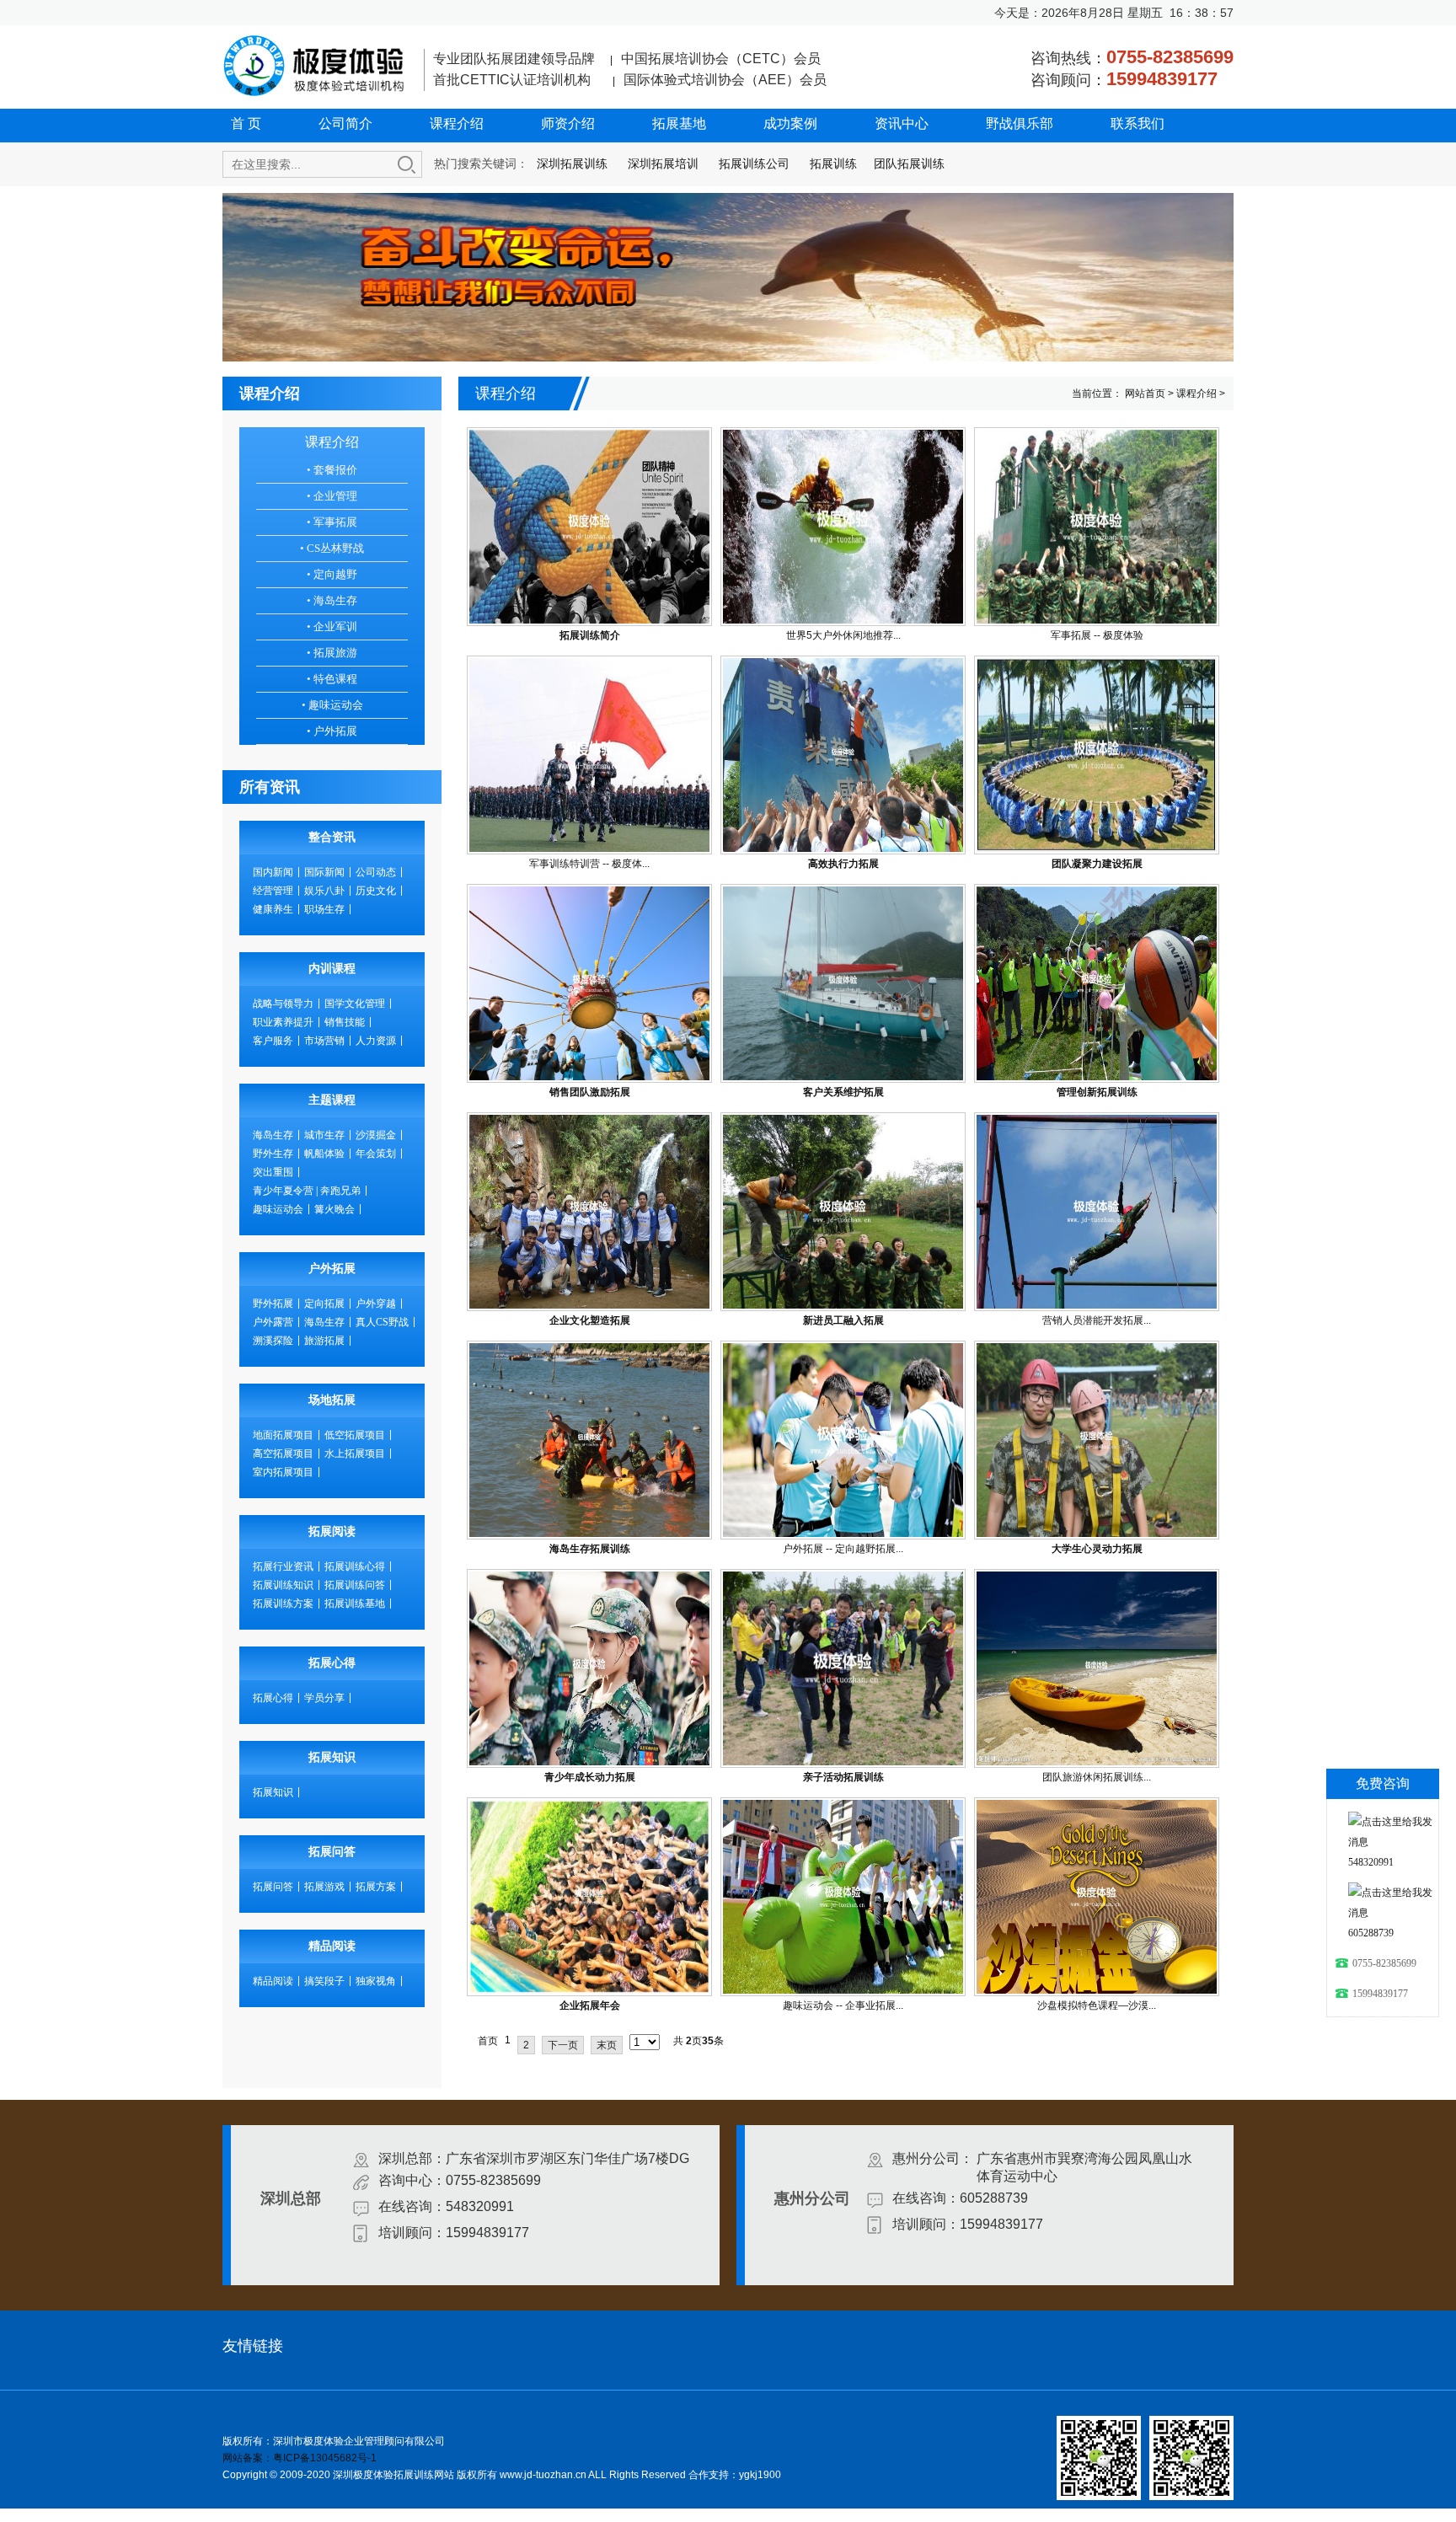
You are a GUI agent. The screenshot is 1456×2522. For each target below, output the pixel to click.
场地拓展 (332, 1400)
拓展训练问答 (355, 1585)
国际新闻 (324, 872)
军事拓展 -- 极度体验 (1097, 635)
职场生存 (324, 909)
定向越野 (332, 574)
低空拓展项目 (355, 1435)
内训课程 (332, 969)
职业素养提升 (283, 1022)
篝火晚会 (335, 1209)
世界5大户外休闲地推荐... (843, 635)
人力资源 (376, 1041)
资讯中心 (902, 123)
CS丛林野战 (332, 548)
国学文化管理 (355, 1004)
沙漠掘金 (376, 1135)
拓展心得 (332, 1663)
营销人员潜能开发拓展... (1097, 1320)
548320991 (1371, 1862)
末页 (607, 2045)
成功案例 (790, 123)
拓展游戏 (324, 1887)
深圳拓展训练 (572, 163)
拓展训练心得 (355, 1566)
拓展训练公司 (754, 163)
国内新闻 (273, 872)
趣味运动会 (332, 705)
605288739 (1371, 1933)
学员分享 (324, 1698)
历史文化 (376, 891)
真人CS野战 (382, 1322)
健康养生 (273, 909)
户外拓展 (332, 731)
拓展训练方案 (283, 1604)
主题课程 (332, 1100)
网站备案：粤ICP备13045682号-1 (300, 2458)
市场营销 (324, 1041)
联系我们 (1137, 123)
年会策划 (376, 1154)
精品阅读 (332, 1946)
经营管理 (273, 891)
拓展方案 (376, 1887)
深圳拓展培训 (663, 163)
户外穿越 (376, 1304)
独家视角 (376, 1981)
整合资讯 (332, 837)
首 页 (246, 123)
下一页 (563, 2045)
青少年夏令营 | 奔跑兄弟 (307, 1191)
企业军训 (332, 626)
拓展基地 (679, 123)
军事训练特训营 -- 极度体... (589, 864)
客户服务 (273, 1041)
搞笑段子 (324, 1981)
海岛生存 (332, 600)
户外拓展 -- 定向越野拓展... (843, 1549)
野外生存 (273, 1154)
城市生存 (324, 1135)
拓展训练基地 (355, 1604)
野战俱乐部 (1020, 123)
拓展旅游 (332, 653)
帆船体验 (324, 1154)
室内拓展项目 (283, 1472)
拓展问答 (332, 1852)
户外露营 (273, 1322)
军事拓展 (332, 522)
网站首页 (1145, 394)
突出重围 (273, 1172)
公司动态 (376, 872)
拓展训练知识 (283, 1585)
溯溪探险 (273, 1341)
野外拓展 (273, 1304)
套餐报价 (332, 470)
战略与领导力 (283, 1004)
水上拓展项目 (355, 1454)
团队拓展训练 (909, 163)
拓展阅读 (332, 1531)
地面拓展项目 (283, 1435)
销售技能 (345, 1022)
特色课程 (332, 679)
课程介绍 (457, 123)
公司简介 (345, 123)
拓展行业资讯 (283, 1566)
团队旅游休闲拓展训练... (1097, 1777)
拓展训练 (833, 163)
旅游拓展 (324, 1341)
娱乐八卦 (324, 891)
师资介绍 (568, 123)
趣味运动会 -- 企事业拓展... (843, 2005)
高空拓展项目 (283, 1454)
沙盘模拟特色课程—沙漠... (1097, 2005)
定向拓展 (324, 1304)
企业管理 (332, 496)
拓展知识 (332, 1757)
